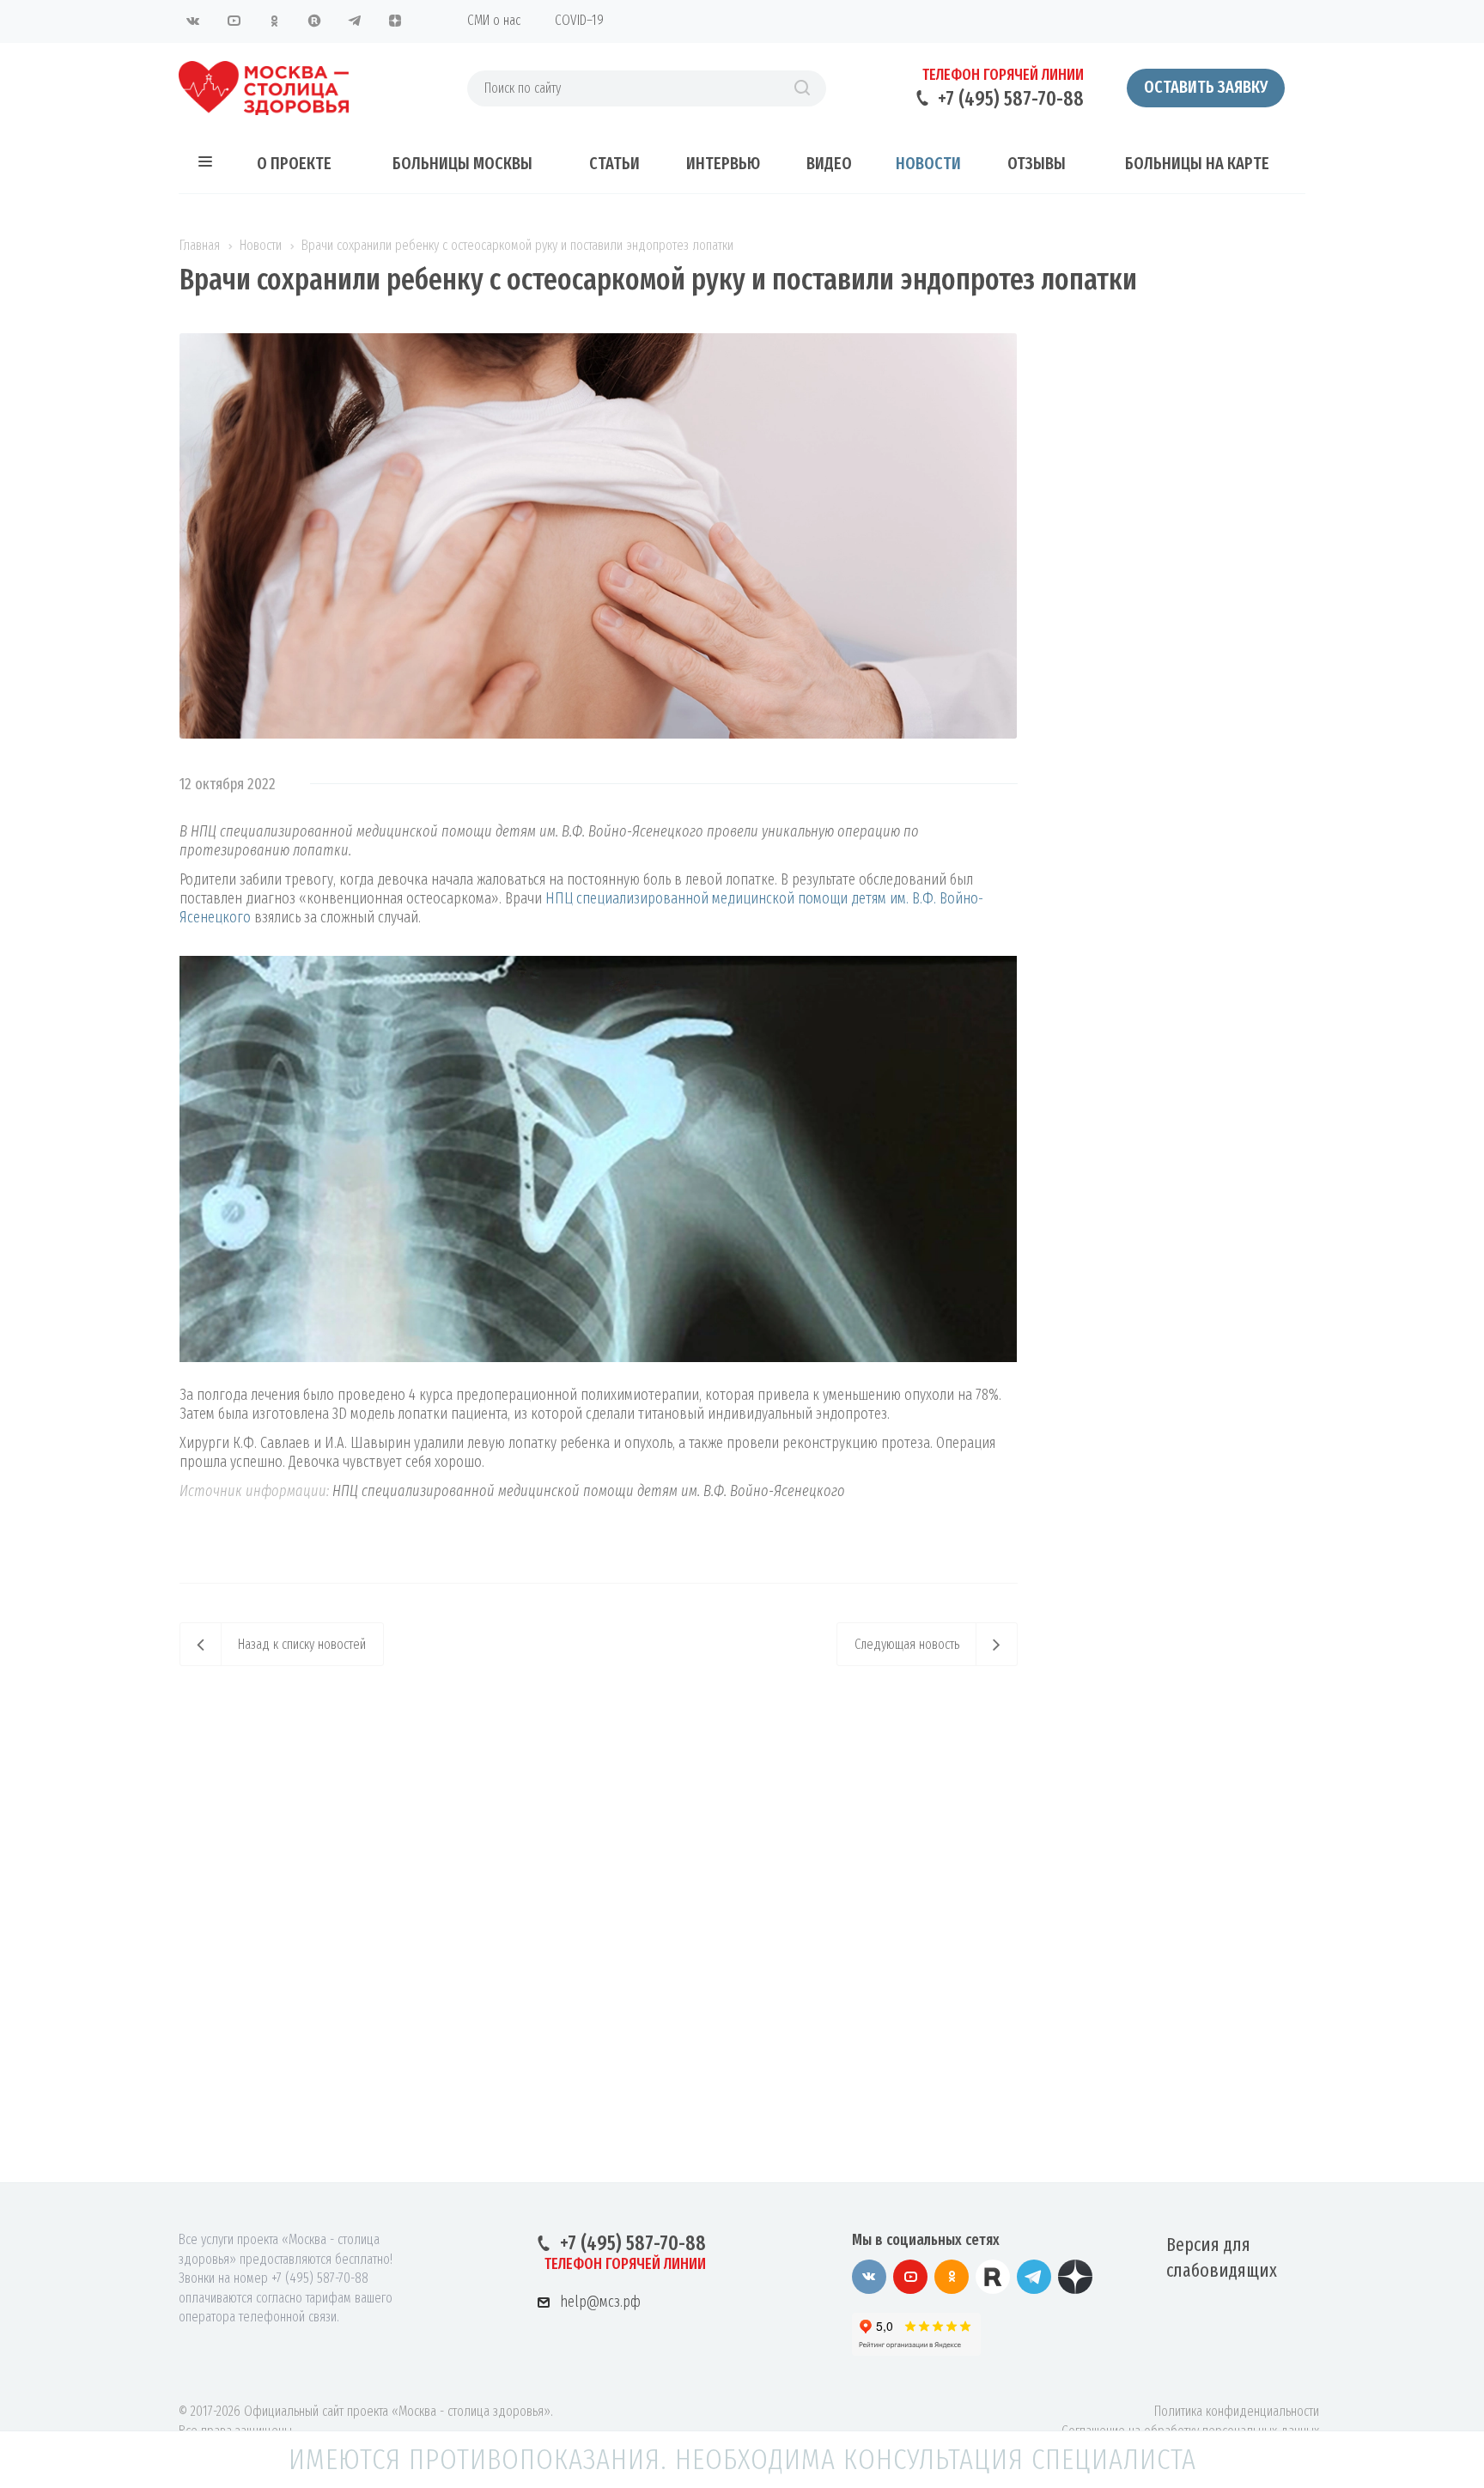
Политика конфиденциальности (1237, 2411)
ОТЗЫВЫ (1037, 163)
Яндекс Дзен (395, 21)
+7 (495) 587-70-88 (1011, 99)
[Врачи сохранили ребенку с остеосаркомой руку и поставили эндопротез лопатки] (599, 343)
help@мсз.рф (600, 2302)
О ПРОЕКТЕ (294, 163)
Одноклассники (274, 21)
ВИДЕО (829, 163)
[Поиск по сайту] (802, 88)
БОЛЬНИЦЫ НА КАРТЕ (1197, 163)
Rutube (314, 21)
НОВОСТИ (928, 163)
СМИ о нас (494, 20)
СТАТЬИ (614, 163)
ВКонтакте (193, 21)
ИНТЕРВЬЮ (723, 163)
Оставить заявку (1206, 87)
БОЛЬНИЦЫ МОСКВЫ (462, 163)
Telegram (355, 21)
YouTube (234, 21)
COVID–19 (579, 20)
